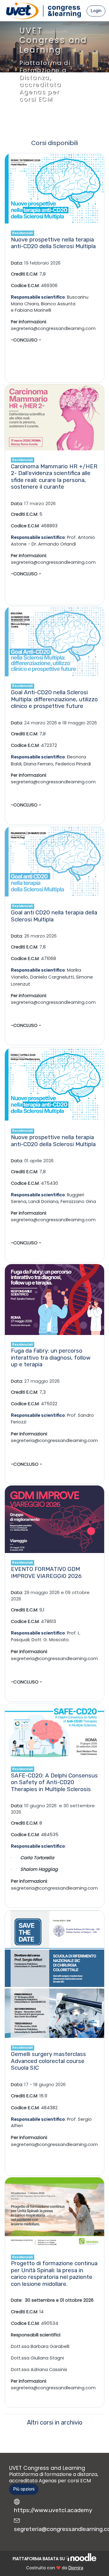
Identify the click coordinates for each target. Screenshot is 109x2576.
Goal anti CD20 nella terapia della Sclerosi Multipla (54, 916)
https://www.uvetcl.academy (53, 2510)
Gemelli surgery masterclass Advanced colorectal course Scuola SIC (48, 2061)
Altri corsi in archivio (55, 2423)
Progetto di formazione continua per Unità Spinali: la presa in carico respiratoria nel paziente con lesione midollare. (54, 2274)
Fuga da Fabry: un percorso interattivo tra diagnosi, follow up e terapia (51, 1357)
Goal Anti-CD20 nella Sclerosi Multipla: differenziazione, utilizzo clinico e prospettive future (54, 699)
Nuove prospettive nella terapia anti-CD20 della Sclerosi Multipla (53, 243)
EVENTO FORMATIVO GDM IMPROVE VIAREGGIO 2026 (46, 1572)
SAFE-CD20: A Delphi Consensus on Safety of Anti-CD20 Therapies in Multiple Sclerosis (54, 1782)
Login (96, 11)
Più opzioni (24, 2489)
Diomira (76, 2568)
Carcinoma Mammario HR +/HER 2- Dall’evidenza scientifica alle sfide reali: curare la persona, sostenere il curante (54, 477)
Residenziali (22, 233)
